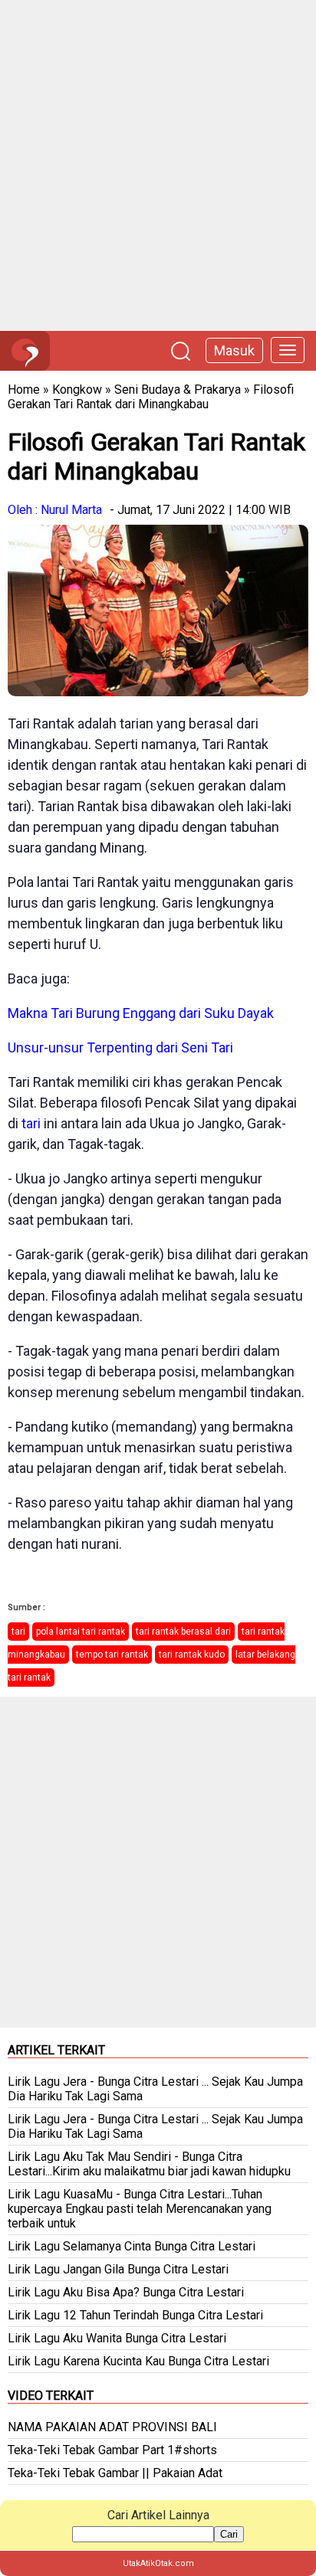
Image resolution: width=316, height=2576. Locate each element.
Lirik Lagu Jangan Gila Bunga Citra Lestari (118, 2269)
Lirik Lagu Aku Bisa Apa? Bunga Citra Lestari (126, 2292)
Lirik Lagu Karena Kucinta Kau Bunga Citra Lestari (138, 2361)
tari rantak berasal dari (183, 1632)
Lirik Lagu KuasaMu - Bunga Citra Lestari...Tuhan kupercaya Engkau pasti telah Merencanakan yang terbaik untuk (140, 2209)
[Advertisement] (158, 165)
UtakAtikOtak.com (158, 2563)
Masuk (234, 350)
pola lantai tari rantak (81, 1632)
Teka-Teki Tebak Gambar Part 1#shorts (112, 2450)
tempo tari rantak (112, 1655)
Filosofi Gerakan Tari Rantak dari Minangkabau (151, 397)
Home (24, 390)
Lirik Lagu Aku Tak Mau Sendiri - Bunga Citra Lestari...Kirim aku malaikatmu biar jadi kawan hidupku (149, 2164)
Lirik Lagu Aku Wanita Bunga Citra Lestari (117, 2338)
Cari (229, 2534)
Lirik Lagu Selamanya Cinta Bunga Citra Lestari (132, 2246)
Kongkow (77, 390)
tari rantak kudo (192, 1655)
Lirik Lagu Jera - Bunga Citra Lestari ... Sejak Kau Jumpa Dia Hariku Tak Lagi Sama (155, 2089)
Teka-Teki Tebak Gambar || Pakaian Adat (115, 2473)
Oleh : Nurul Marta (55, 510)
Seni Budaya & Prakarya (178, 390)
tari (31, 1123)
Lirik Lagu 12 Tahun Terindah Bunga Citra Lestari (135, 2315)
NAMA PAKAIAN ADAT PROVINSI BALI (112, 2427)
